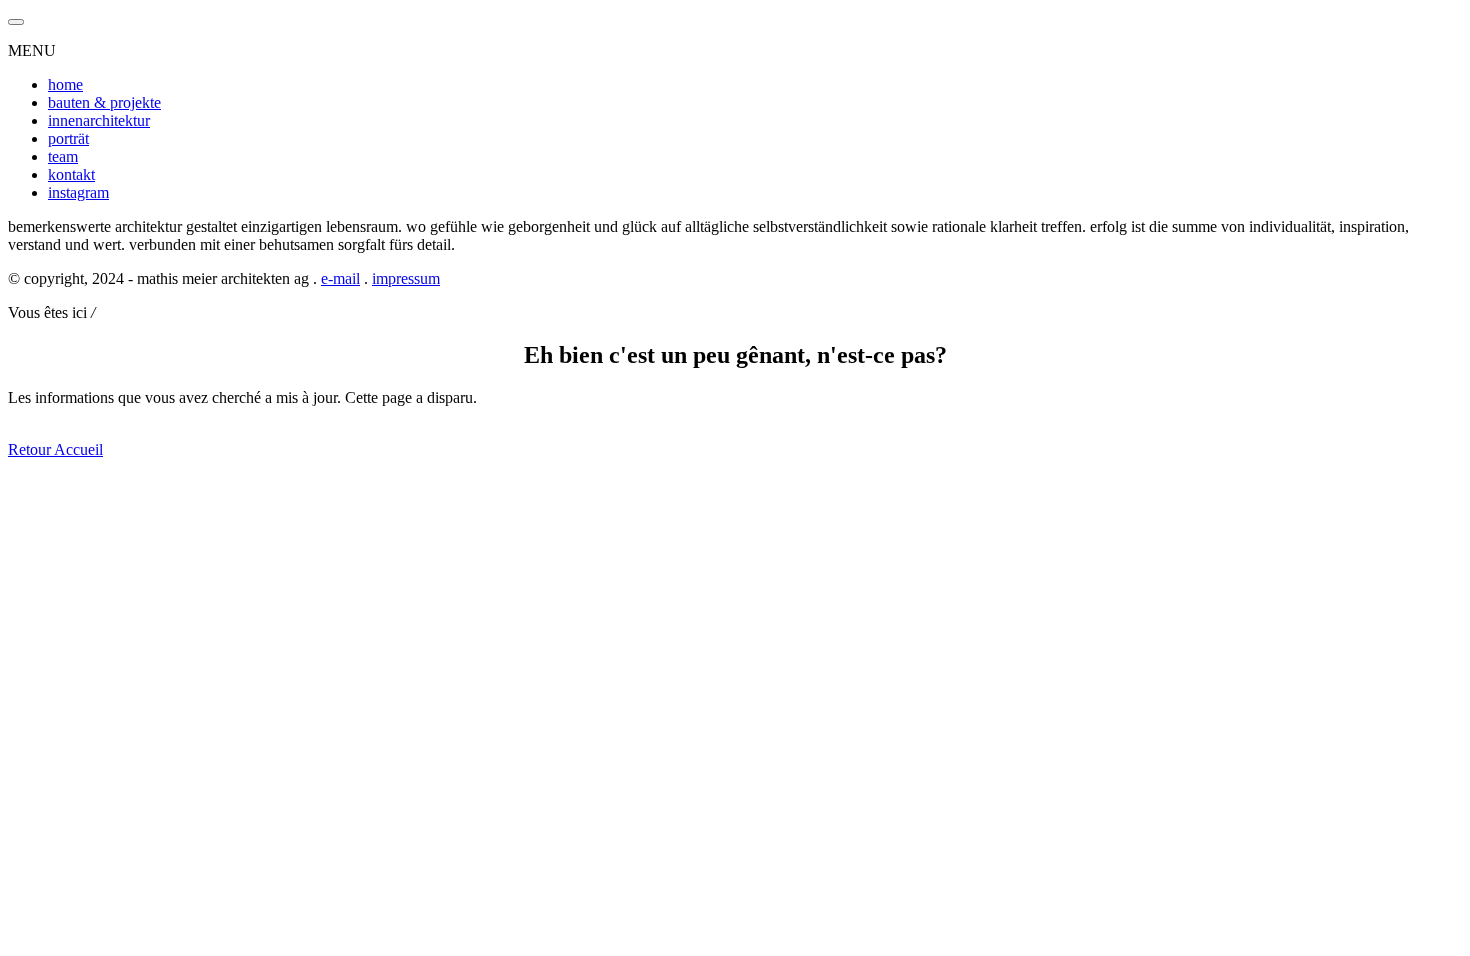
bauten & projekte (104, 102)
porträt (68, 138)
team (63, 156)
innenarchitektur (99, 120)
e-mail (340, 278)
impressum (406, 278)
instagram (78, 192)
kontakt (71, 174)
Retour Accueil (55, 449)
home (65, 84)
